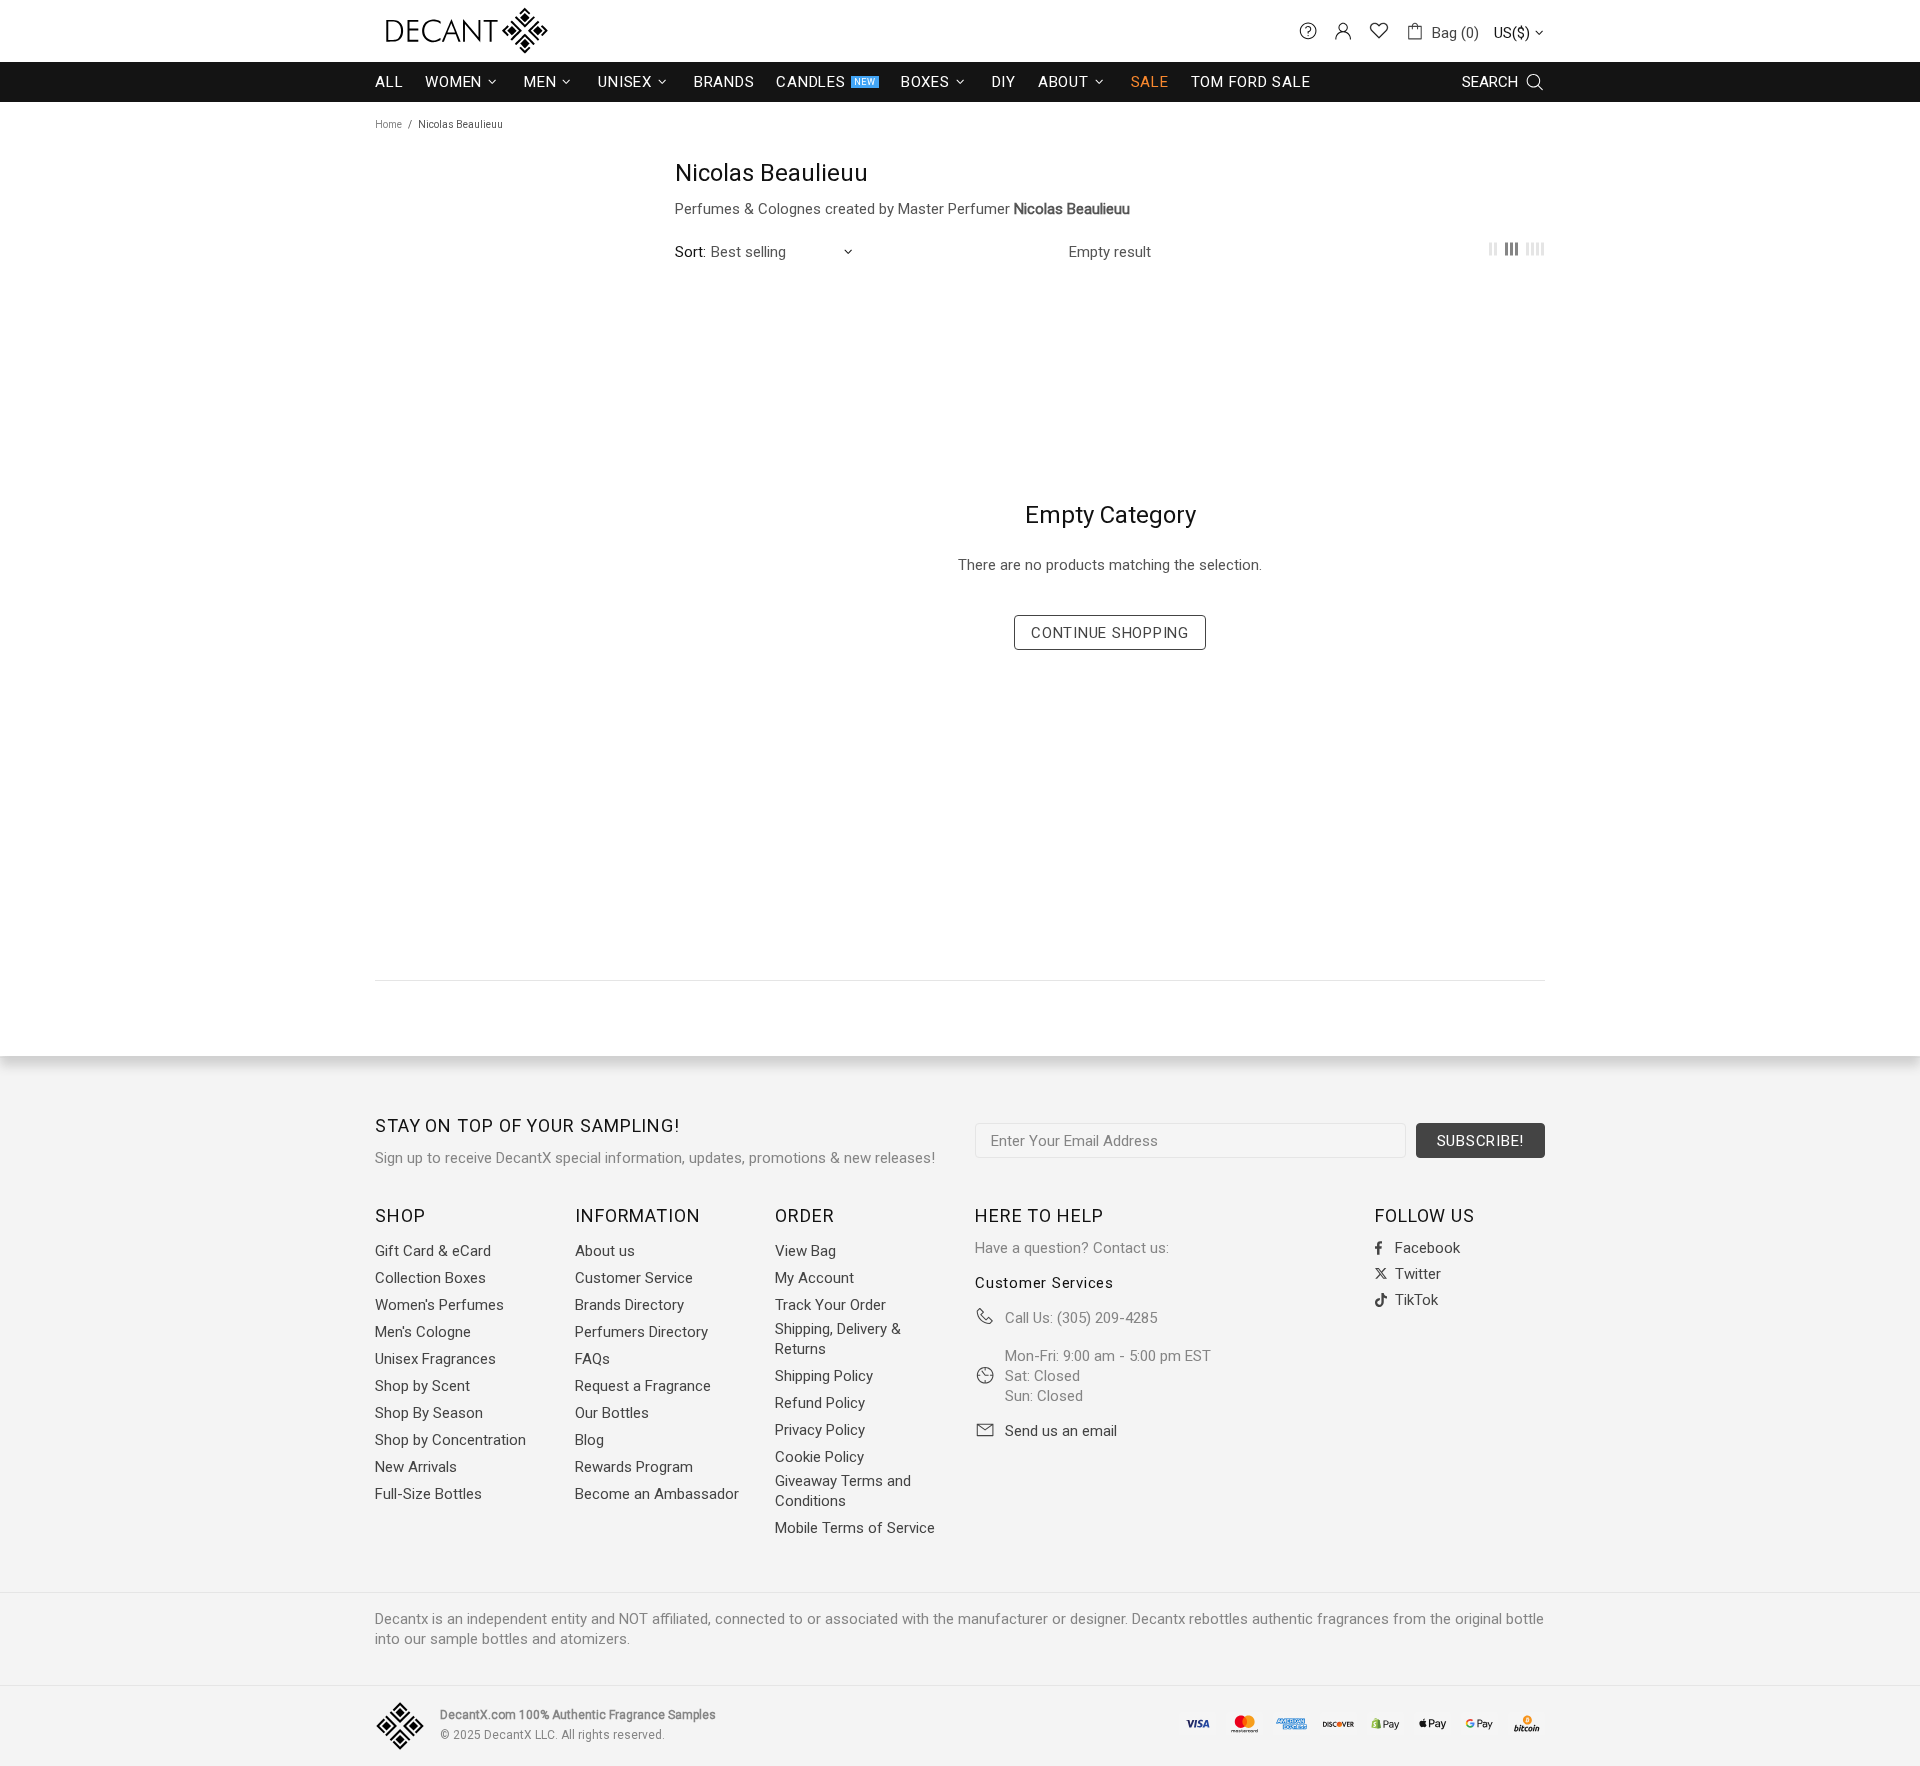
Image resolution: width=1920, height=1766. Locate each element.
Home (388, 124)
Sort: (690, 252)
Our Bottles (612, 1413)
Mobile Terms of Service (855, 1528)
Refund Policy (820, 1403)
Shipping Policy (824, 1376)
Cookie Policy (819, 1457)
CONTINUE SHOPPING (1110, 633)
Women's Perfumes (439, 1305)
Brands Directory (629, 1305)
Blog (589, 1440)
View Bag (805, 1251)
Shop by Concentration (450, 1440)
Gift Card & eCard (433, 1251)
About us (605, 1251)
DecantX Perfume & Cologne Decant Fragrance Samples (430, 31)
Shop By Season (429, 1413)
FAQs (592, 1359)
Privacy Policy (820, 1430)
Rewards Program (634, 1467)
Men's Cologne (423, 1332)
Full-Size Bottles (428, 1494)
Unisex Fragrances (435, 1359)
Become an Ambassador (657, 1494)
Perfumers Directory (641, 1332)
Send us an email (1061, 1431)
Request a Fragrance (643, 1386)
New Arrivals (416, 1467)
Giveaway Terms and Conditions (843, 1491)
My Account (814, 1278)
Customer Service (634, 1278)
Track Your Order (830, 1305)
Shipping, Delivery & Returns (838, 1339)
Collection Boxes (430, 1278)
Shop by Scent (422, 1386)
